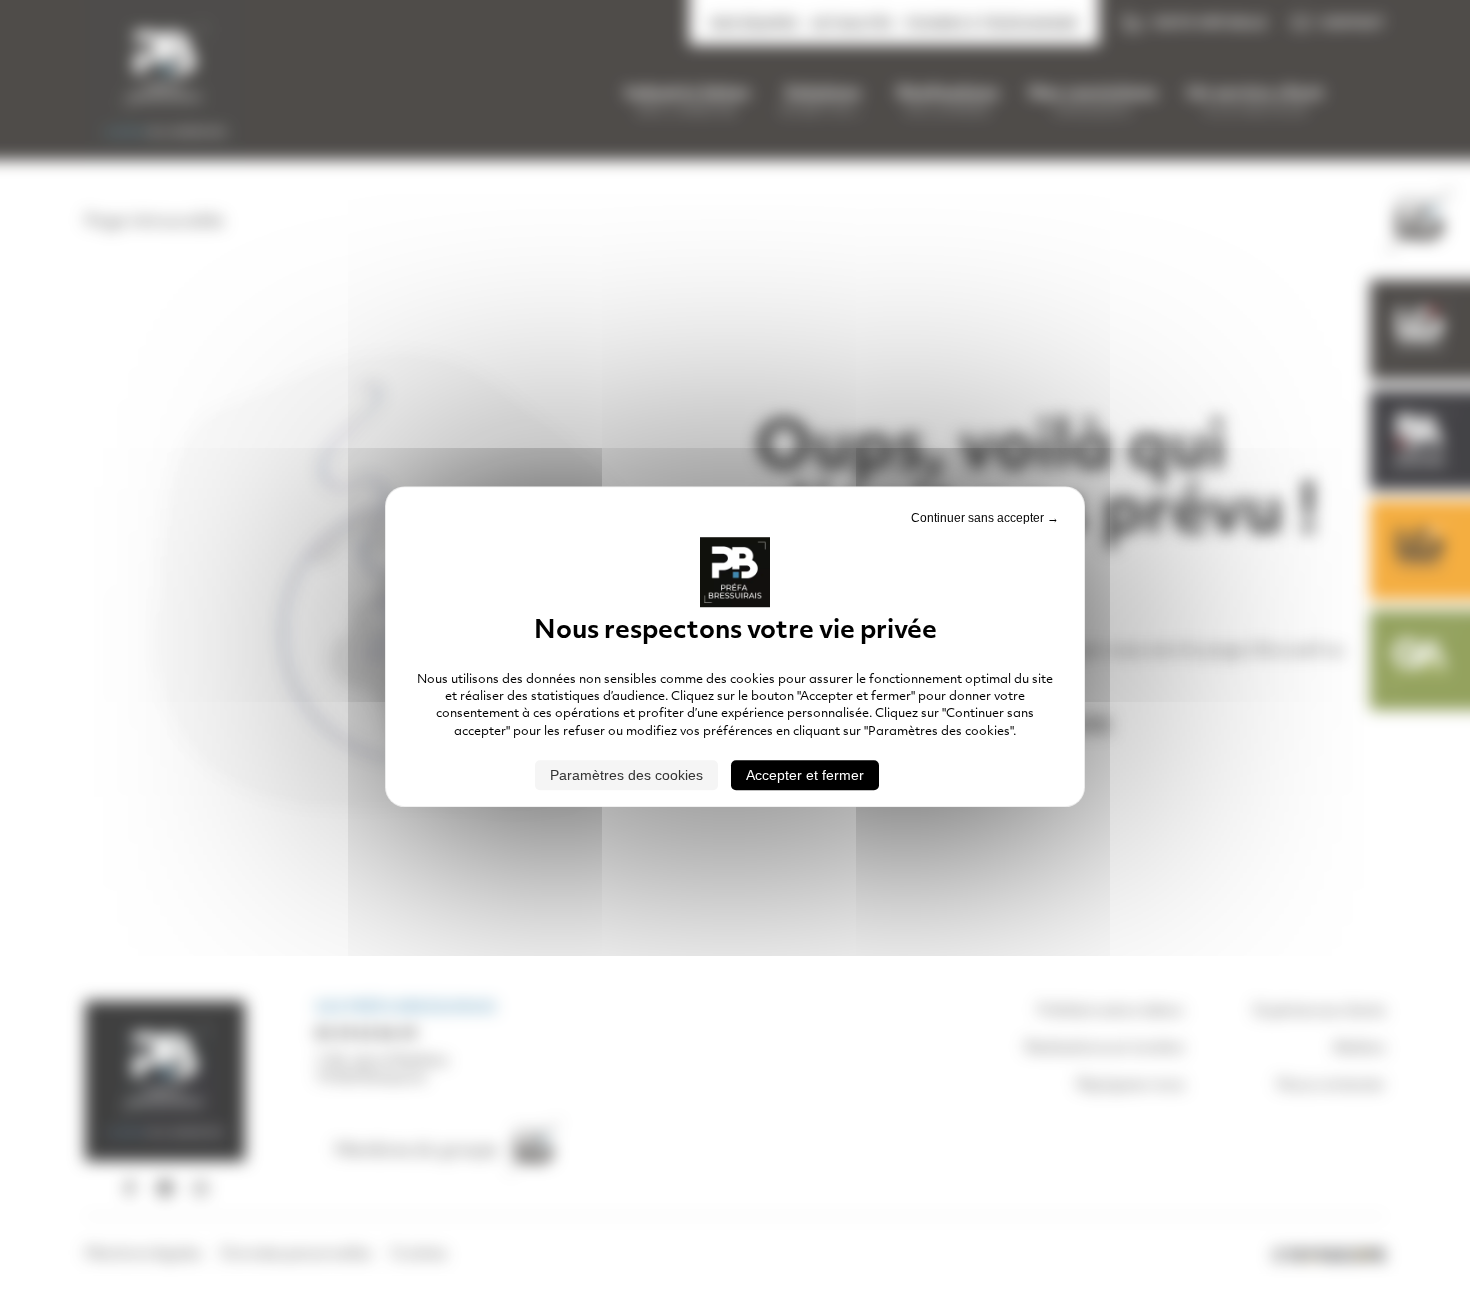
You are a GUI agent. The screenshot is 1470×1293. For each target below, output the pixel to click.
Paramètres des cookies (626, 775)
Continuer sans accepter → (985, 518)
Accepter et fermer (805, 775)
